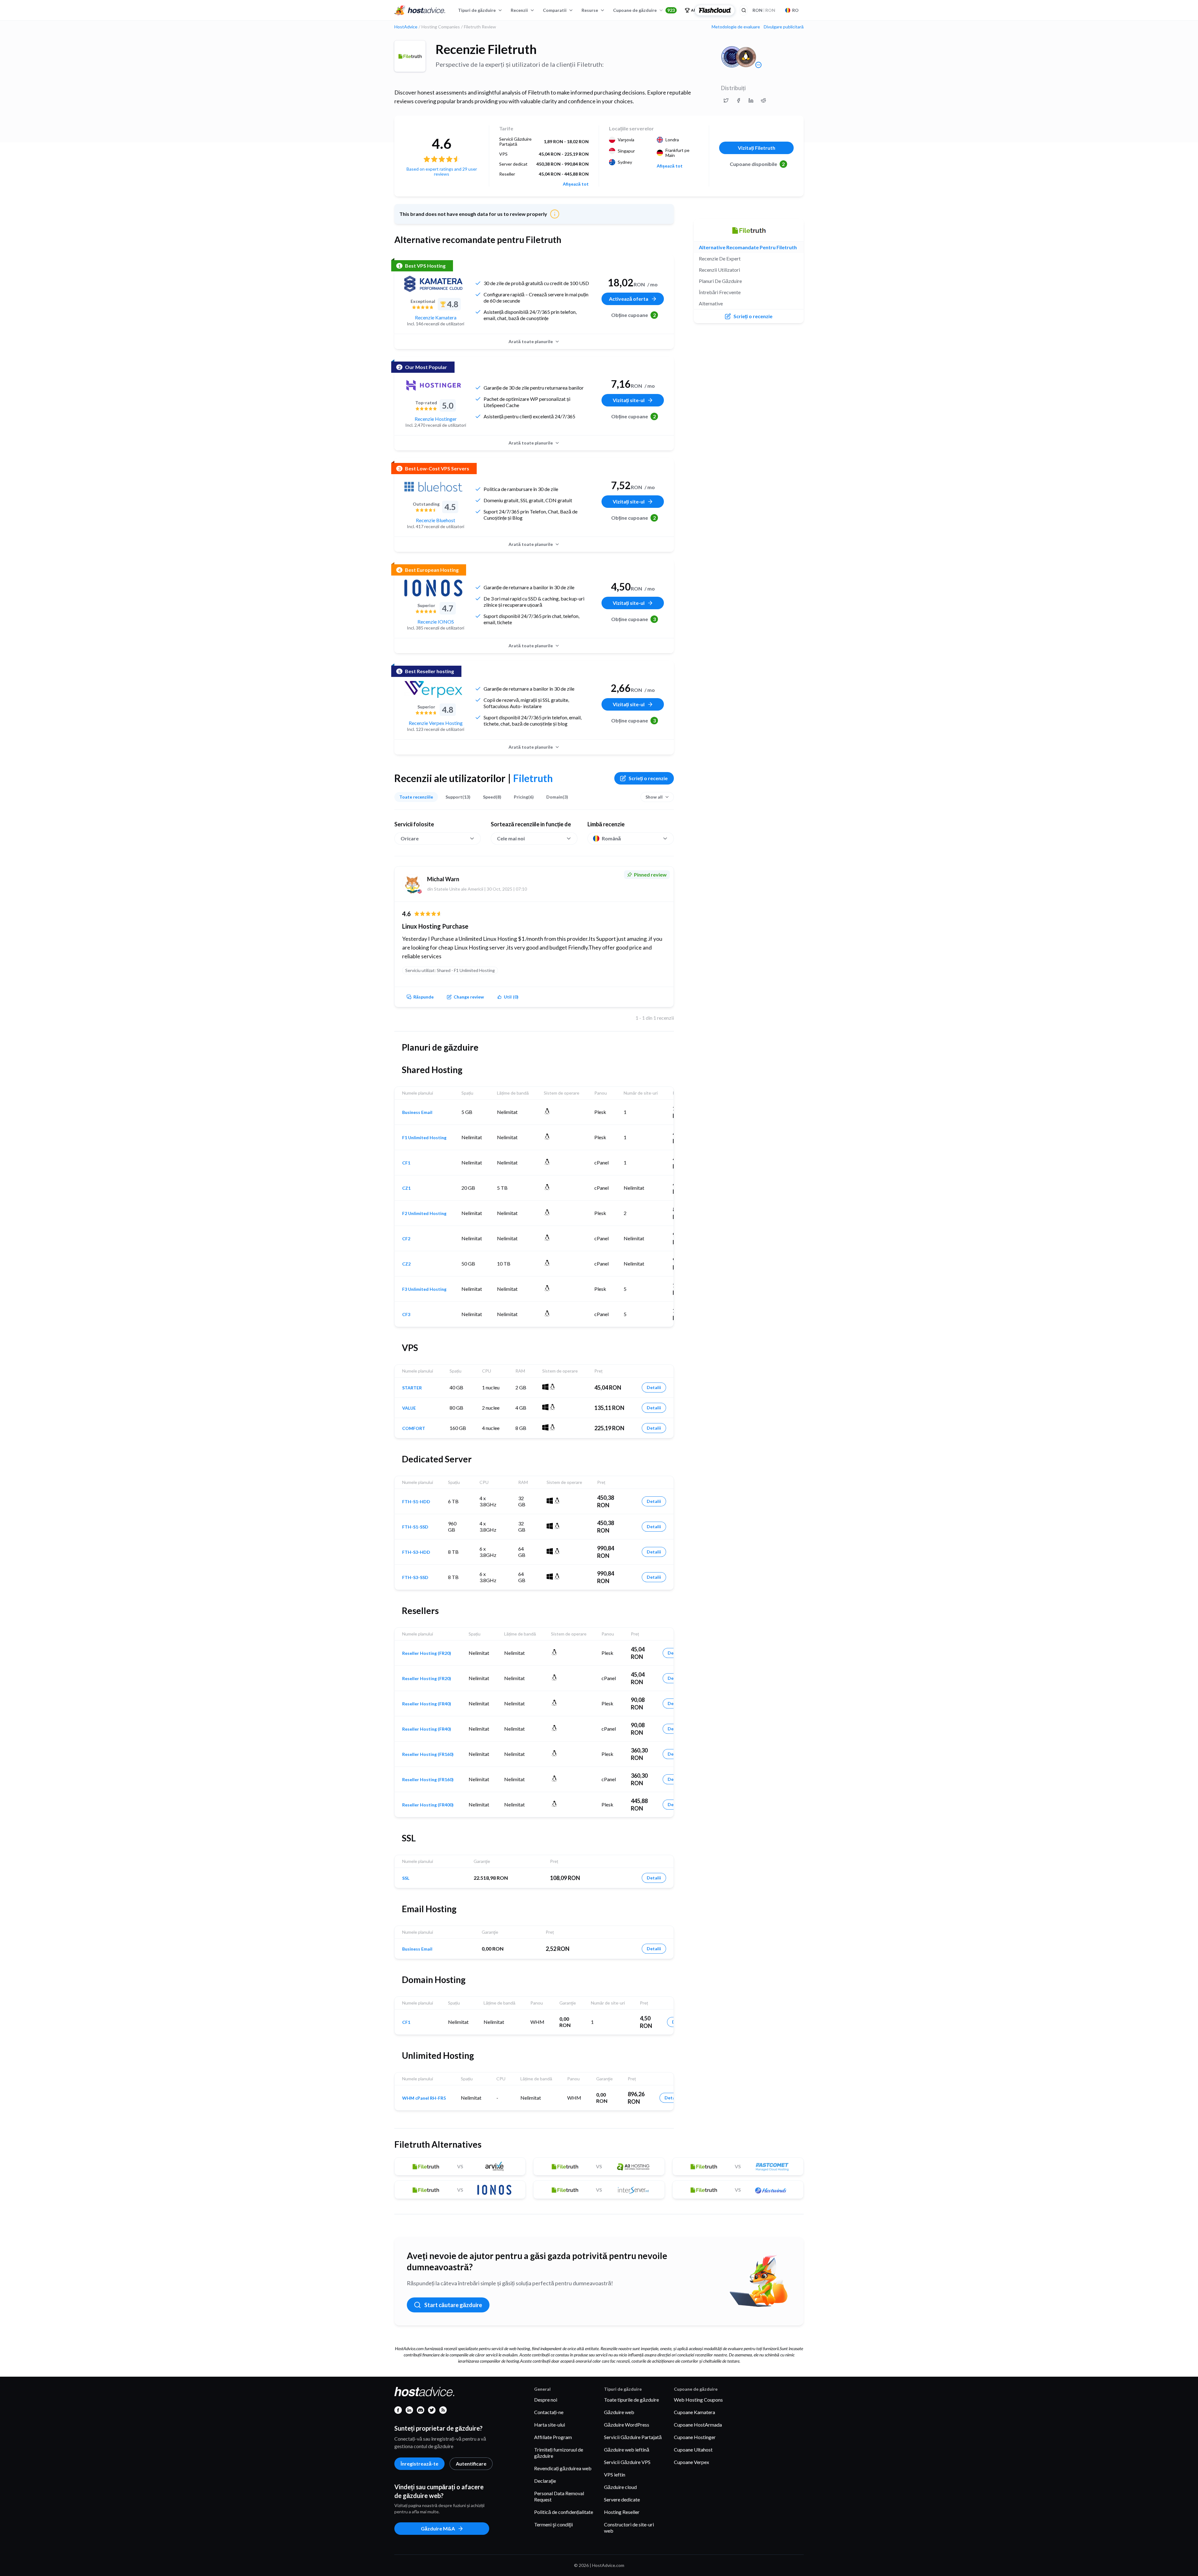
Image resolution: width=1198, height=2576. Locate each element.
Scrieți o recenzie (648, 778)
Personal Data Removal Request (559, 2496)
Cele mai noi (511, 838)
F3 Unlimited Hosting (424, 1289)
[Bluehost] (433, 487)
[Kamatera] (433, 284)
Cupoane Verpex (692, 2462)
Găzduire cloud (620, 2487)
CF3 (406, 1315)
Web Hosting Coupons (698, 2400)
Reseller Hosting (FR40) (427, 1704)
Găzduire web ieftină (627, 2450)
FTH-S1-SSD (415, 1527)
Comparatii (555, 10)
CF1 (406, 1163)
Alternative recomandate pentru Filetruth (748, 247)
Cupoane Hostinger (695, 2437)
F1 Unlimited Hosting (424, 1138)
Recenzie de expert (720, 258)
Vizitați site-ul (629, 400)
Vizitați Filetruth (757, 148)
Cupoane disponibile (757, 164)
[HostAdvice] (420, 10)
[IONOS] (433, 588)
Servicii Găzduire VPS (627, 2462)
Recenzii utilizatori (719, 270)
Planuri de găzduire (720, 281)
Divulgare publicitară (784, 27)
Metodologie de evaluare (736, 27)
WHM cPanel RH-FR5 (424, 2098)
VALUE (409, 1408)
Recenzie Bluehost (436, 520)
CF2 (406, 1239)
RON (764, 10)
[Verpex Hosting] (433, 689)
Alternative (711, 303)
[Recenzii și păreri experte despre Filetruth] (726, 100)
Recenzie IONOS (436, 622)
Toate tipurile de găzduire (631, 2400)
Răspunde (424, 997)
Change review (469, 997)
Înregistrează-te (419, 2464)
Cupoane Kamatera (694, 2412)
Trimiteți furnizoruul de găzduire (559, 2453)
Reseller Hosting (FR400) (428, 1805)
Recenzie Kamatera (436, 317)
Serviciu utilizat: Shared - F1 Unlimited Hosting (450, 970)
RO (795, 10)
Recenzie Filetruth (486, 49)
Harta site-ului (550, 2425)
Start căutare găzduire (453, 2305)
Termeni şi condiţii (553, 2524)
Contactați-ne (549, 2412)
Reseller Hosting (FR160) (428, 1754)
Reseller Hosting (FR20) (427, 1653)
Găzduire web (619, 2412)
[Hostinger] (433, 385)
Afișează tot (576, 184)
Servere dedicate (622, 2499)
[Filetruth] (410, 56)
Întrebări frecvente (720, 292)
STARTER (412, 1388)
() (511, 997)
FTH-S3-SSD (415, 1577)
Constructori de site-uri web (629, 2527)
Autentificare (471, 2464)
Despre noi (546, 2400)
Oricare (410, 838)
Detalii (654, 1387)
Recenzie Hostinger (436, 419)
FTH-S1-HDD (416, 1502)
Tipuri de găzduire (477, 10)
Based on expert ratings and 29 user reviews (442, 171)
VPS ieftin (615, 2474)
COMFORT (414, 1428)
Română (611, 838)
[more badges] (758, 65)
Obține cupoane (633, 315)
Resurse (590, 10)
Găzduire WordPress (627, 2425)
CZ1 (406, 1188)
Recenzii (519, 10)
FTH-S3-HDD (416, 1552)
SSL (406, 1878)
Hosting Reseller (622, 2512)
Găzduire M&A (438, 2528)
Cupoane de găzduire (644, 10)
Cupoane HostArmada (698, 2425)
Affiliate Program (553, 2437)
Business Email (417, 1112)
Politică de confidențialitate (564, 2512)
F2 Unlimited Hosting (424, 1213)
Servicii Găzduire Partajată (633, 2437)
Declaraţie (545, 2481)
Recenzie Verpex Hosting (436, 723)
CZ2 (406, 1264)
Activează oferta (629, 299)
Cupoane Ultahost (693, 2450)
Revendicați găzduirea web (563, 2468)
